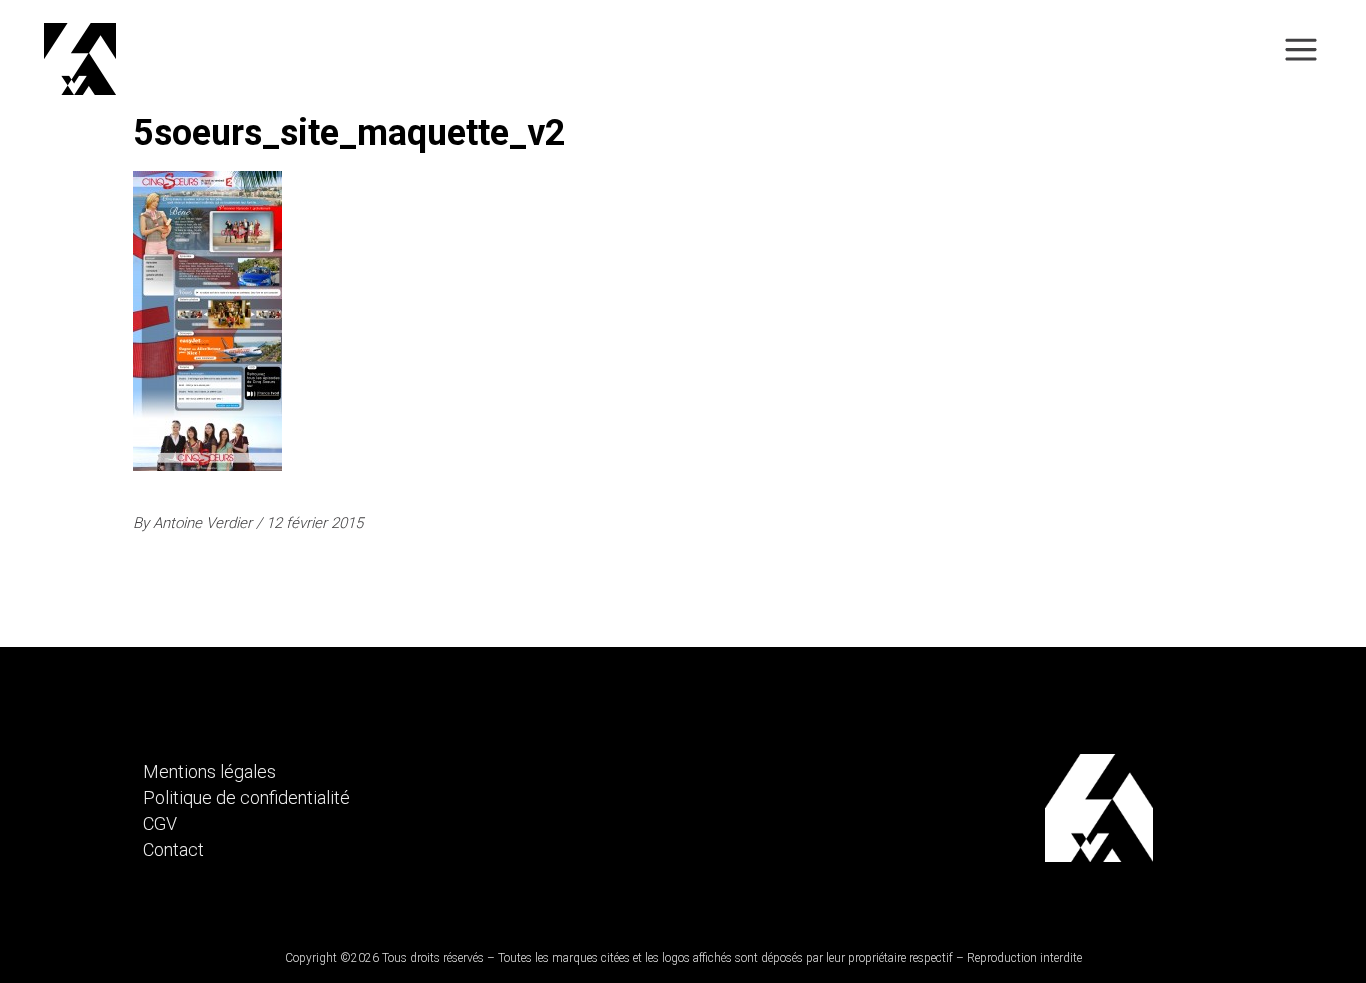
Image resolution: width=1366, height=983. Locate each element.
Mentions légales (209, 771)
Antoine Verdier (204, 523)
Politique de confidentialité (246, 797)
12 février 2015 (314, 523)
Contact (173, 849)
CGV (160, 823)
